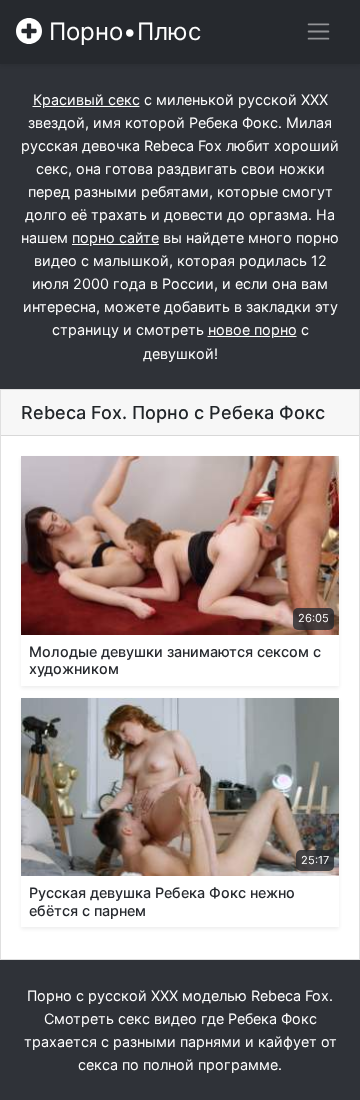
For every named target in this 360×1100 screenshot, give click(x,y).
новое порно (252, 329)
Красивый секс (86, 99)
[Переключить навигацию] (318, 31)
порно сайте (115, 237)
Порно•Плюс (121, 31)
